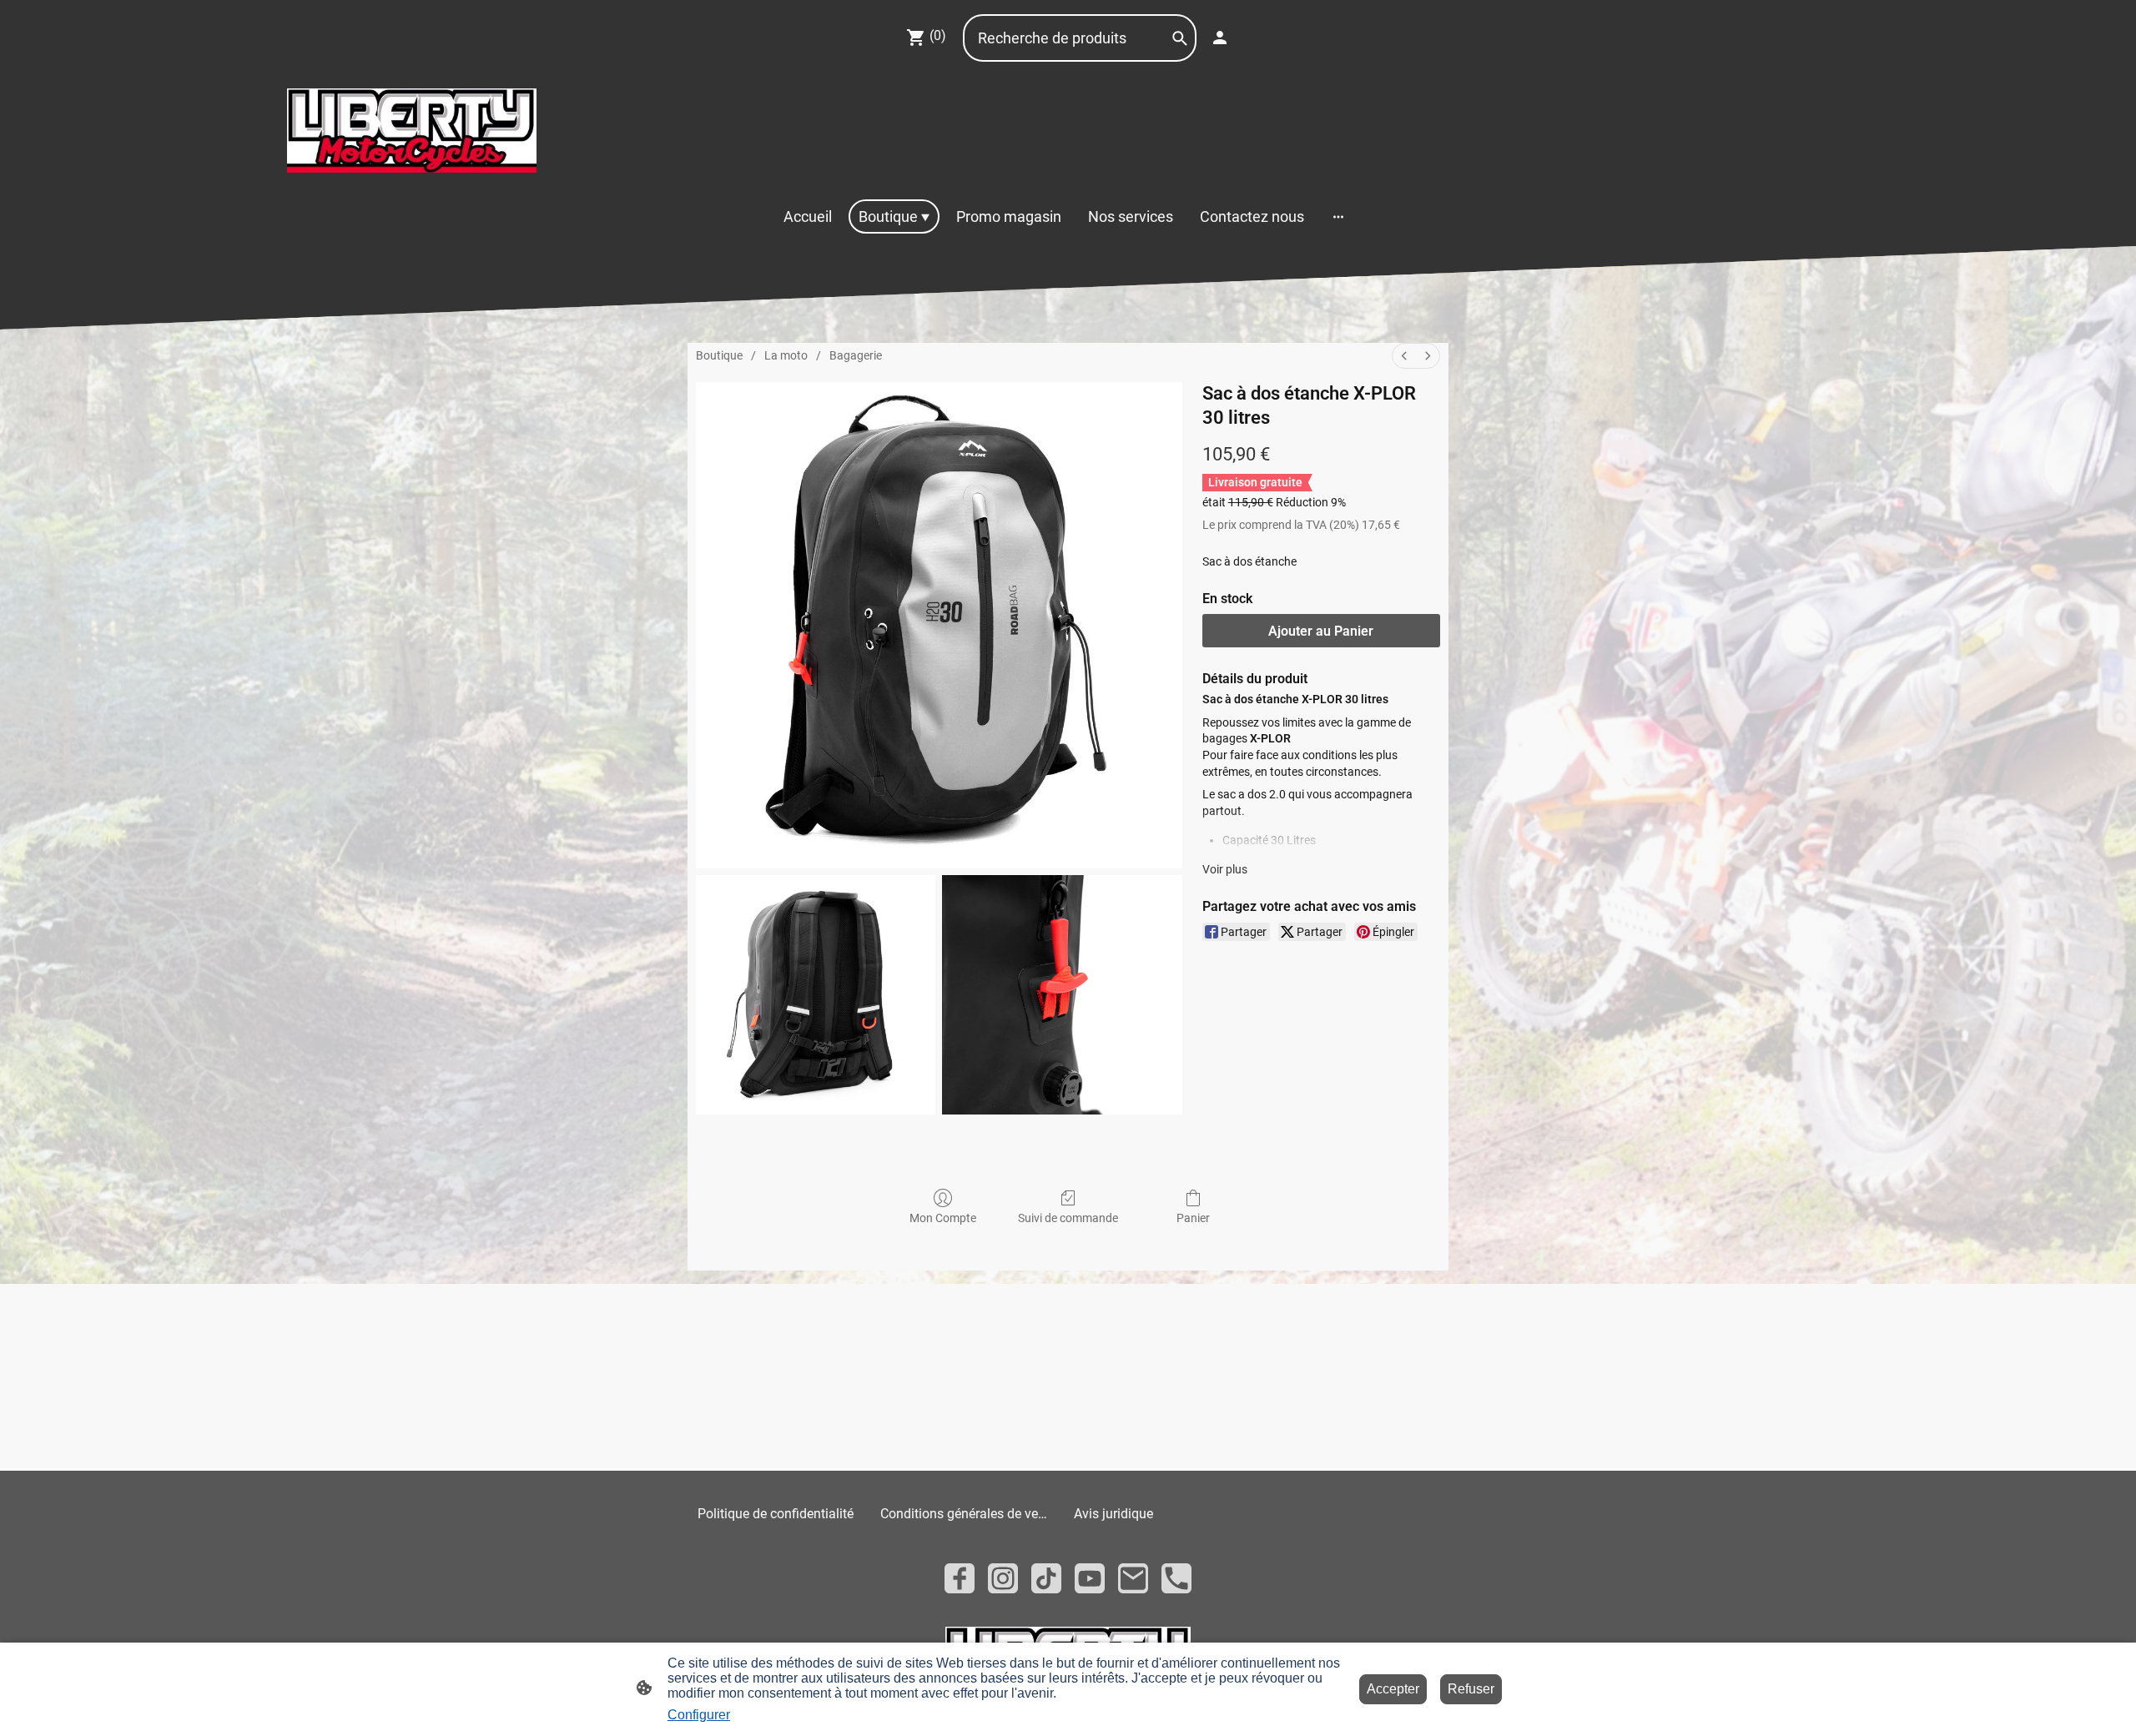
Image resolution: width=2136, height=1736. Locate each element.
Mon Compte (943, 1218)
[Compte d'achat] (1220, 38)
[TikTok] (1046, 1578)
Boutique (719, 355)
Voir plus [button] (1225, 869)
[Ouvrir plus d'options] (1338, 216)
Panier (1193, 1218)
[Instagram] (1003, 1578)
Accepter (1393, 1689)
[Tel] (1176, 1578)
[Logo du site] (412, 131)
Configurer (699, 1715)
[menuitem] (1404, 356)
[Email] (1133, 1578)
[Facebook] (960, 1578)
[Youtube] (1090, 1578)
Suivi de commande (1068, 1218)
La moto (786, 355)
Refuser (1471, 1689)
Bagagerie (856, 355)
